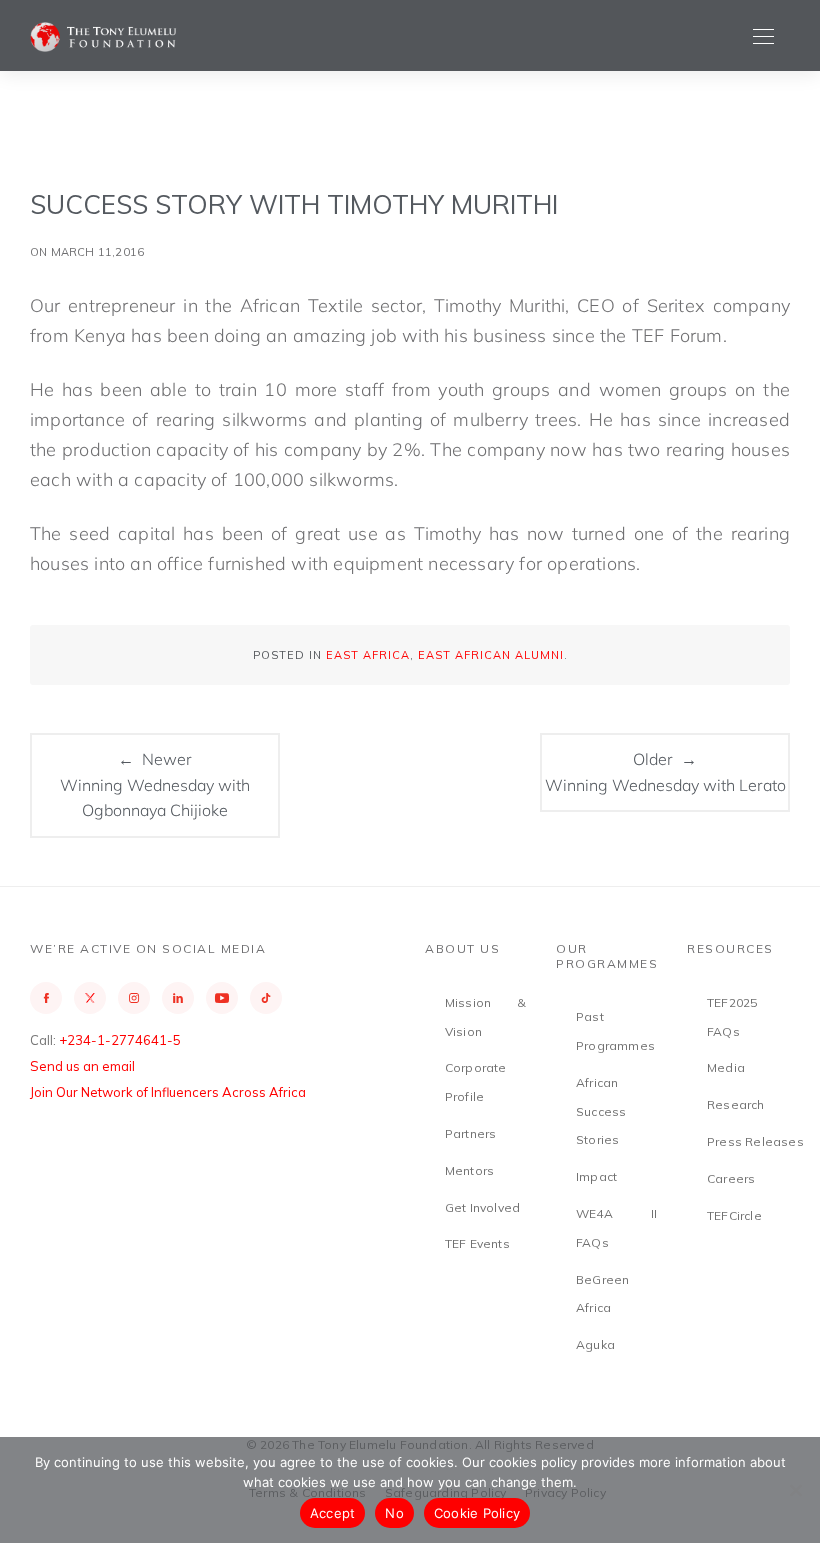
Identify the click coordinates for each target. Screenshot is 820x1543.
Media (726, 1067)
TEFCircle (734, 1215)
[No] (795, 1490)
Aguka (595, 1344)
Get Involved (482, 1207)
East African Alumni (491, 655)
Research (736, 1104)
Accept (333, 1513)
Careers (731, 1178)
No (394, 1513)
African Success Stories (601, 1111)
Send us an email (82, 1066)
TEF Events (477, 1243)
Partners (471, 1133)
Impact (596, 1176)
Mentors (469, 1170)
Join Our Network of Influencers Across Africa (168, 1092)
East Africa (368, 655)
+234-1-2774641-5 (120, 1040)
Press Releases (755, 1141)
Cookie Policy (477, 1513)
